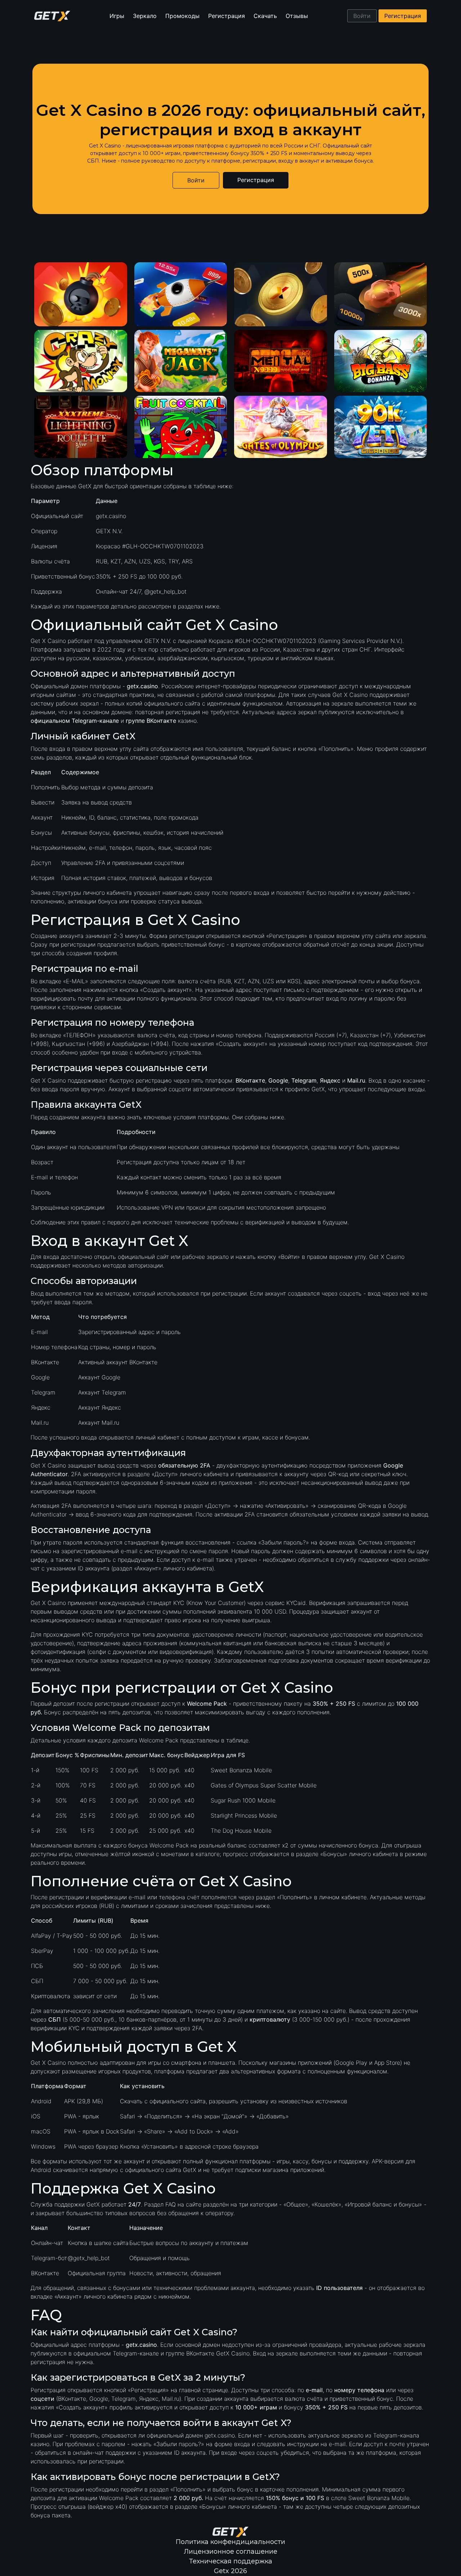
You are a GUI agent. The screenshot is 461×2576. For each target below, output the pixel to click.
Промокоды (182, 16)
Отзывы (297, 16)
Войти (362, 16)
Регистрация (227, 16)
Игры (117, 16)
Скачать (265, 16)
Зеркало (145, 16)
